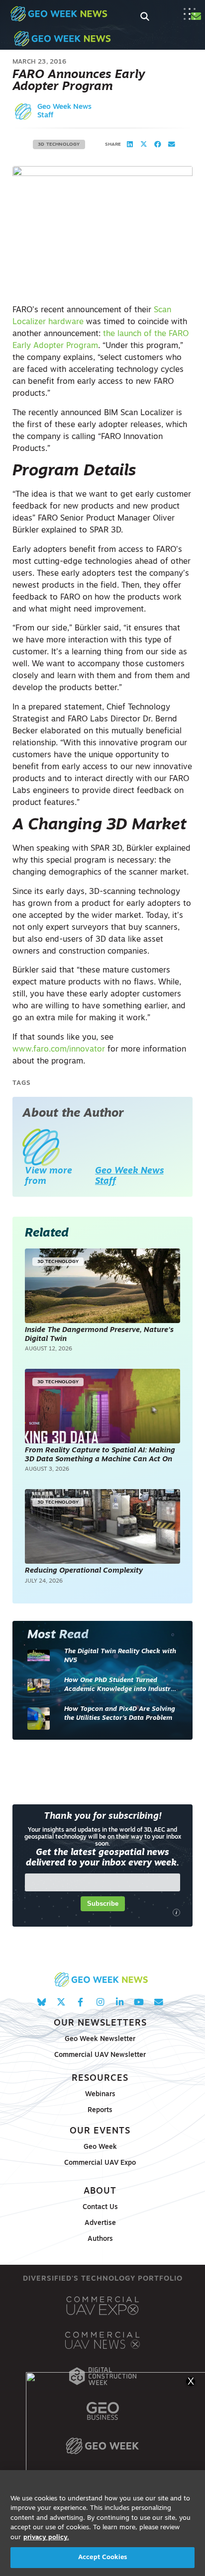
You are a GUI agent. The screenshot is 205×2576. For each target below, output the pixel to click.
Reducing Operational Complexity (84, 1571)
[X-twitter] (61, 2002)
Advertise (100, 2223)
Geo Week (100, 2147)
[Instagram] (100, 2002)
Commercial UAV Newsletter (100, 2055)
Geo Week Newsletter (100, 2039)
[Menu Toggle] (190, 14)
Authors (100, 2239)
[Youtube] (139, 2002)
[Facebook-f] (80, 2002)
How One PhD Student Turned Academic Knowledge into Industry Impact (119, 1685)
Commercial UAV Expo (100, 2163)
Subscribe (103, 1904)
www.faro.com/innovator (59, 1050)
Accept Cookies (102, 2557)
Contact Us (100, 2207)
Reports (100, 2110)
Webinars (100, 2094)
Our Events (100, 2131)
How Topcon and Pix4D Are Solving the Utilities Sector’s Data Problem (120, 1714)
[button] (130, 145)
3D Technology (59, 144)
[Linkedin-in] (120, 2002)
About (100, 2191)
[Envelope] (158, 2002)
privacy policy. (46, 2537)
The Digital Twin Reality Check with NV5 (120, 1656)
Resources (100, 2079)
